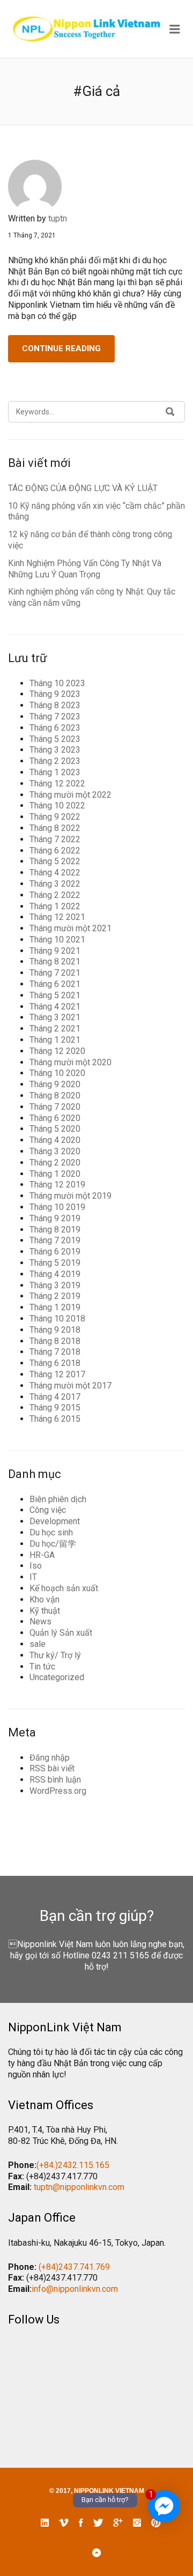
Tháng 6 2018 (55, 1363)
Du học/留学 (53, 1544)
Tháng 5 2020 (55, 1129)
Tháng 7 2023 (55, 717)
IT (33, 1577)
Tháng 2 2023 (55, 761)
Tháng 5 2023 (55, 739)
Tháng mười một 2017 (70, 1386)
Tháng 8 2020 (55, 1096)
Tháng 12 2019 (57, 1185)
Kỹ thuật (45, 1611)
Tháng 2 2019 (55, 1296)
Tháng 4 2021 (55, 1007)
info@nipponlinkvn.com (75, 2289)
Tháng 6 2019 (55, 1252)
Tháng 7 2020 (55, 1107)
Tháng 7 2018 (55, 1352)
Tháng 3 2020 (55, 1151)
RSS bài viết (52, 1768)
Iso (36, 1566)
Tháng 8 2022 (55, 828)
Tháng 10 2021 (57, 940)
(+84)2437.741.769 (74, 2267)
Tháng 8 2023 (55, 705)
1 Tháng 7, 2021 (32, 235)
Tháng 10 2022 (57, 806)
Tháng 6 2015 (55, 1419)
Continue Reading (61, 348)
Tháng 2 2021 (55, 1029)
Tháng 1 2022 (55, 906)
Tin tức (42, 1666)
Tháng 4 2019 (55, 1274)
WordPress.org (58, 1791)
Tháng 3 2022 (55, 884)
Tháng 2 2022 (55, 895)
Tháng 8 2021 (55, 962)
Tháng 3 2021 (55, 1017)
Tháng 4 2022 (55, 873)
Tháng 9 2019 (55, 1218)
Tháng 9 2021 (55, 951)
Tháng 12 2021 (57, 917)
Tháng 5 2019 (55, 1263)
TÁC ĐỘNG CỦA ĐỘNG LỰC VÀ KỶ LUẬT (83, 488)
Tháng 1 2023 (55, 772)
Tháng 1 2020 (55, 1174)
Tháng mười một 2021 (70, 928)
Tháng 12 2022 (57, 784)
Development (55, 1521)
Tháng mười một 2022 (70, 795)
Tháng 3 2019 (55, 1285)
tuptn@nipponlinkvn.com (79, 2187)
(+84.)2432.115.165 (73, 2165)
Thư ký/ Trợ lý (55, 1655)
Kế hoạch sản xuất (64, 1588)
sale (38, 1644)
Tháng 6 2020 (55, 1118)
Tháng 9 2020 (55, 1084)
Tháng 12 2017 (57, 1374)
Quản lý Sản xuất (61, 1633)
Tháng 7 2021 (55, 973)
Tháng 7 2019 (55, 1240)
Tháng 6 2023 (55, 728)
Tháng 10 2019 (57, 1207)
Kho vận (44, 1599)
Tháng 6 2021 (55, 984)
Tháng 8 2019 (55, 1230)
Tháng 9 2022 (55, 817)
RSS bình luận (55, 1780)
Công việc (48, 1510)
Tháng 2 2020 (55, 1163)
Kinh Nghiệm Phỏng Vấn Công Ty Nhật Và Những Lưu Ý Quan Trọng (85, 569)
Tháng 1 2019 (55, 1307)
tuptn (58, 218)
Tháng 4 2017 (55, 1397)
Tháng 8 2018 (55, 1341)
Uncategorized (57, 1677)
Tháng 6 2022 (55, 851)
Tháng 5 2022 (55, 861)
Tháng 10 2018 (57, 1319)
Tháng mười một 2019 (70, 1196)
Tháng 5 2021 (55, 995)
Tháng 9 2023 (55, 694)
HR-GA (42, 1555)
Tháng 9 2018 (55, 1330)
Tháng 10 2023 (57, 683)
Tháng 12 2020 (57, 1051)
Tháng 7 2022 (55, 839)
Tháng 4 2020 (55, 1140)
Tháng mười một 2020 (70, 1062)
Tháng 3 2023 (55, 750)
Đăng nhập (50, 1758)
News (40, 1621)
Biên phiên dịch (58, 1499)
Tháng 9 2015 (55, 1408)
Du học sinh (51, 1532)
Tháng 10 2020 (57, 1073)
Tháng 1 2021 (55, 1040)
